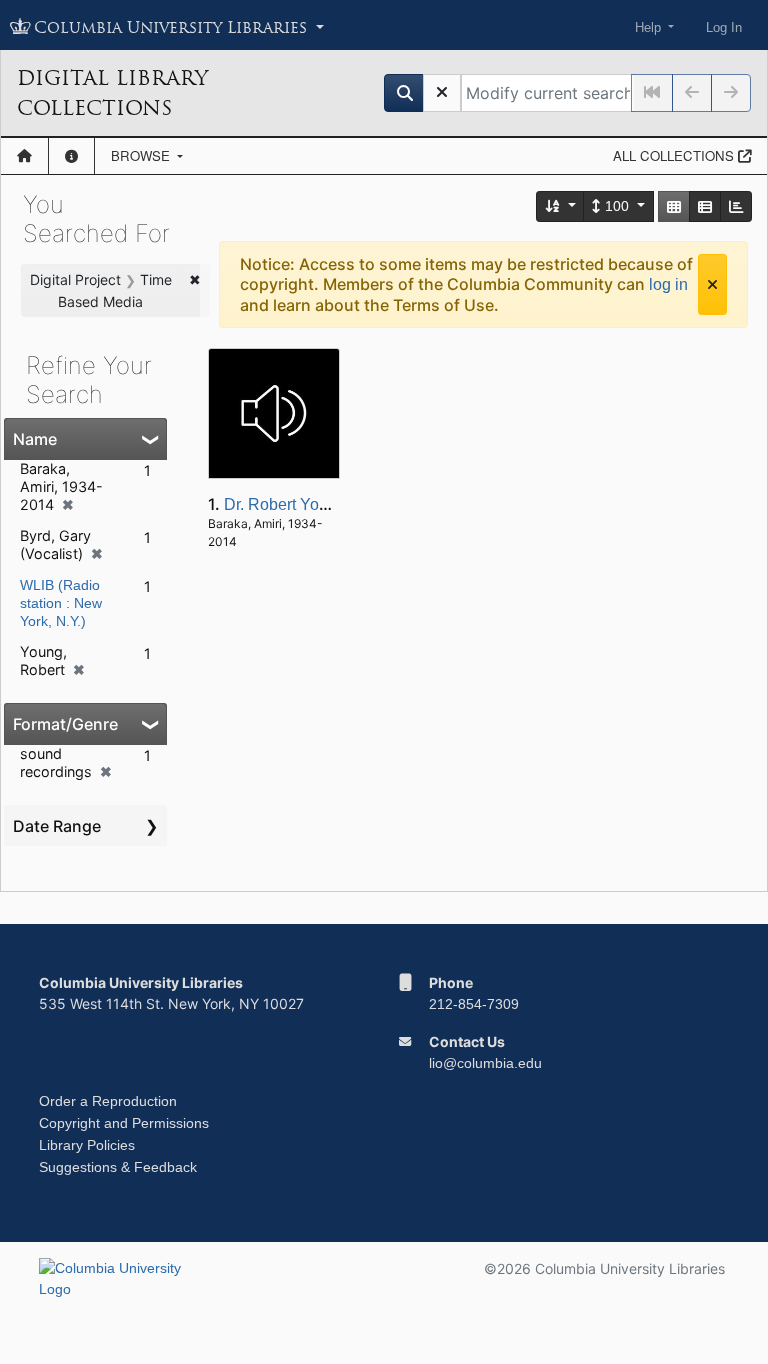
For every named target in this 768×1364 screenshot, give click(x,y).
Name (35, 439)
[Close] (712, 284)
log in (668, 284)
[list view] (705, 206)
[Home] (24, 156)
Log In (724, 27)
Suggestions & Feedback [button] (118, 1167)
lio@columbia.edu (485, 1063)
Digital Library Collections (112, 93)
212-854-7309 (474, 1004)
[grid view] (674, 206)
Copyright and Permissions (124, 1123)
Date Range (57, 826)
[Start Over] (442, 93)
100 (617, 206)
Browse (142, 155)
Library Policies (87, 1145)
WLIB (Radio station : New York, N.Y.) (61, 603)
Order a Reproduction (108, 1101)
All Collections (675, 155)
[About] (71, 156)
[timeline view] (736, 206)
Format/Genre (65, 724)
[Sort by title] (561, 206)
